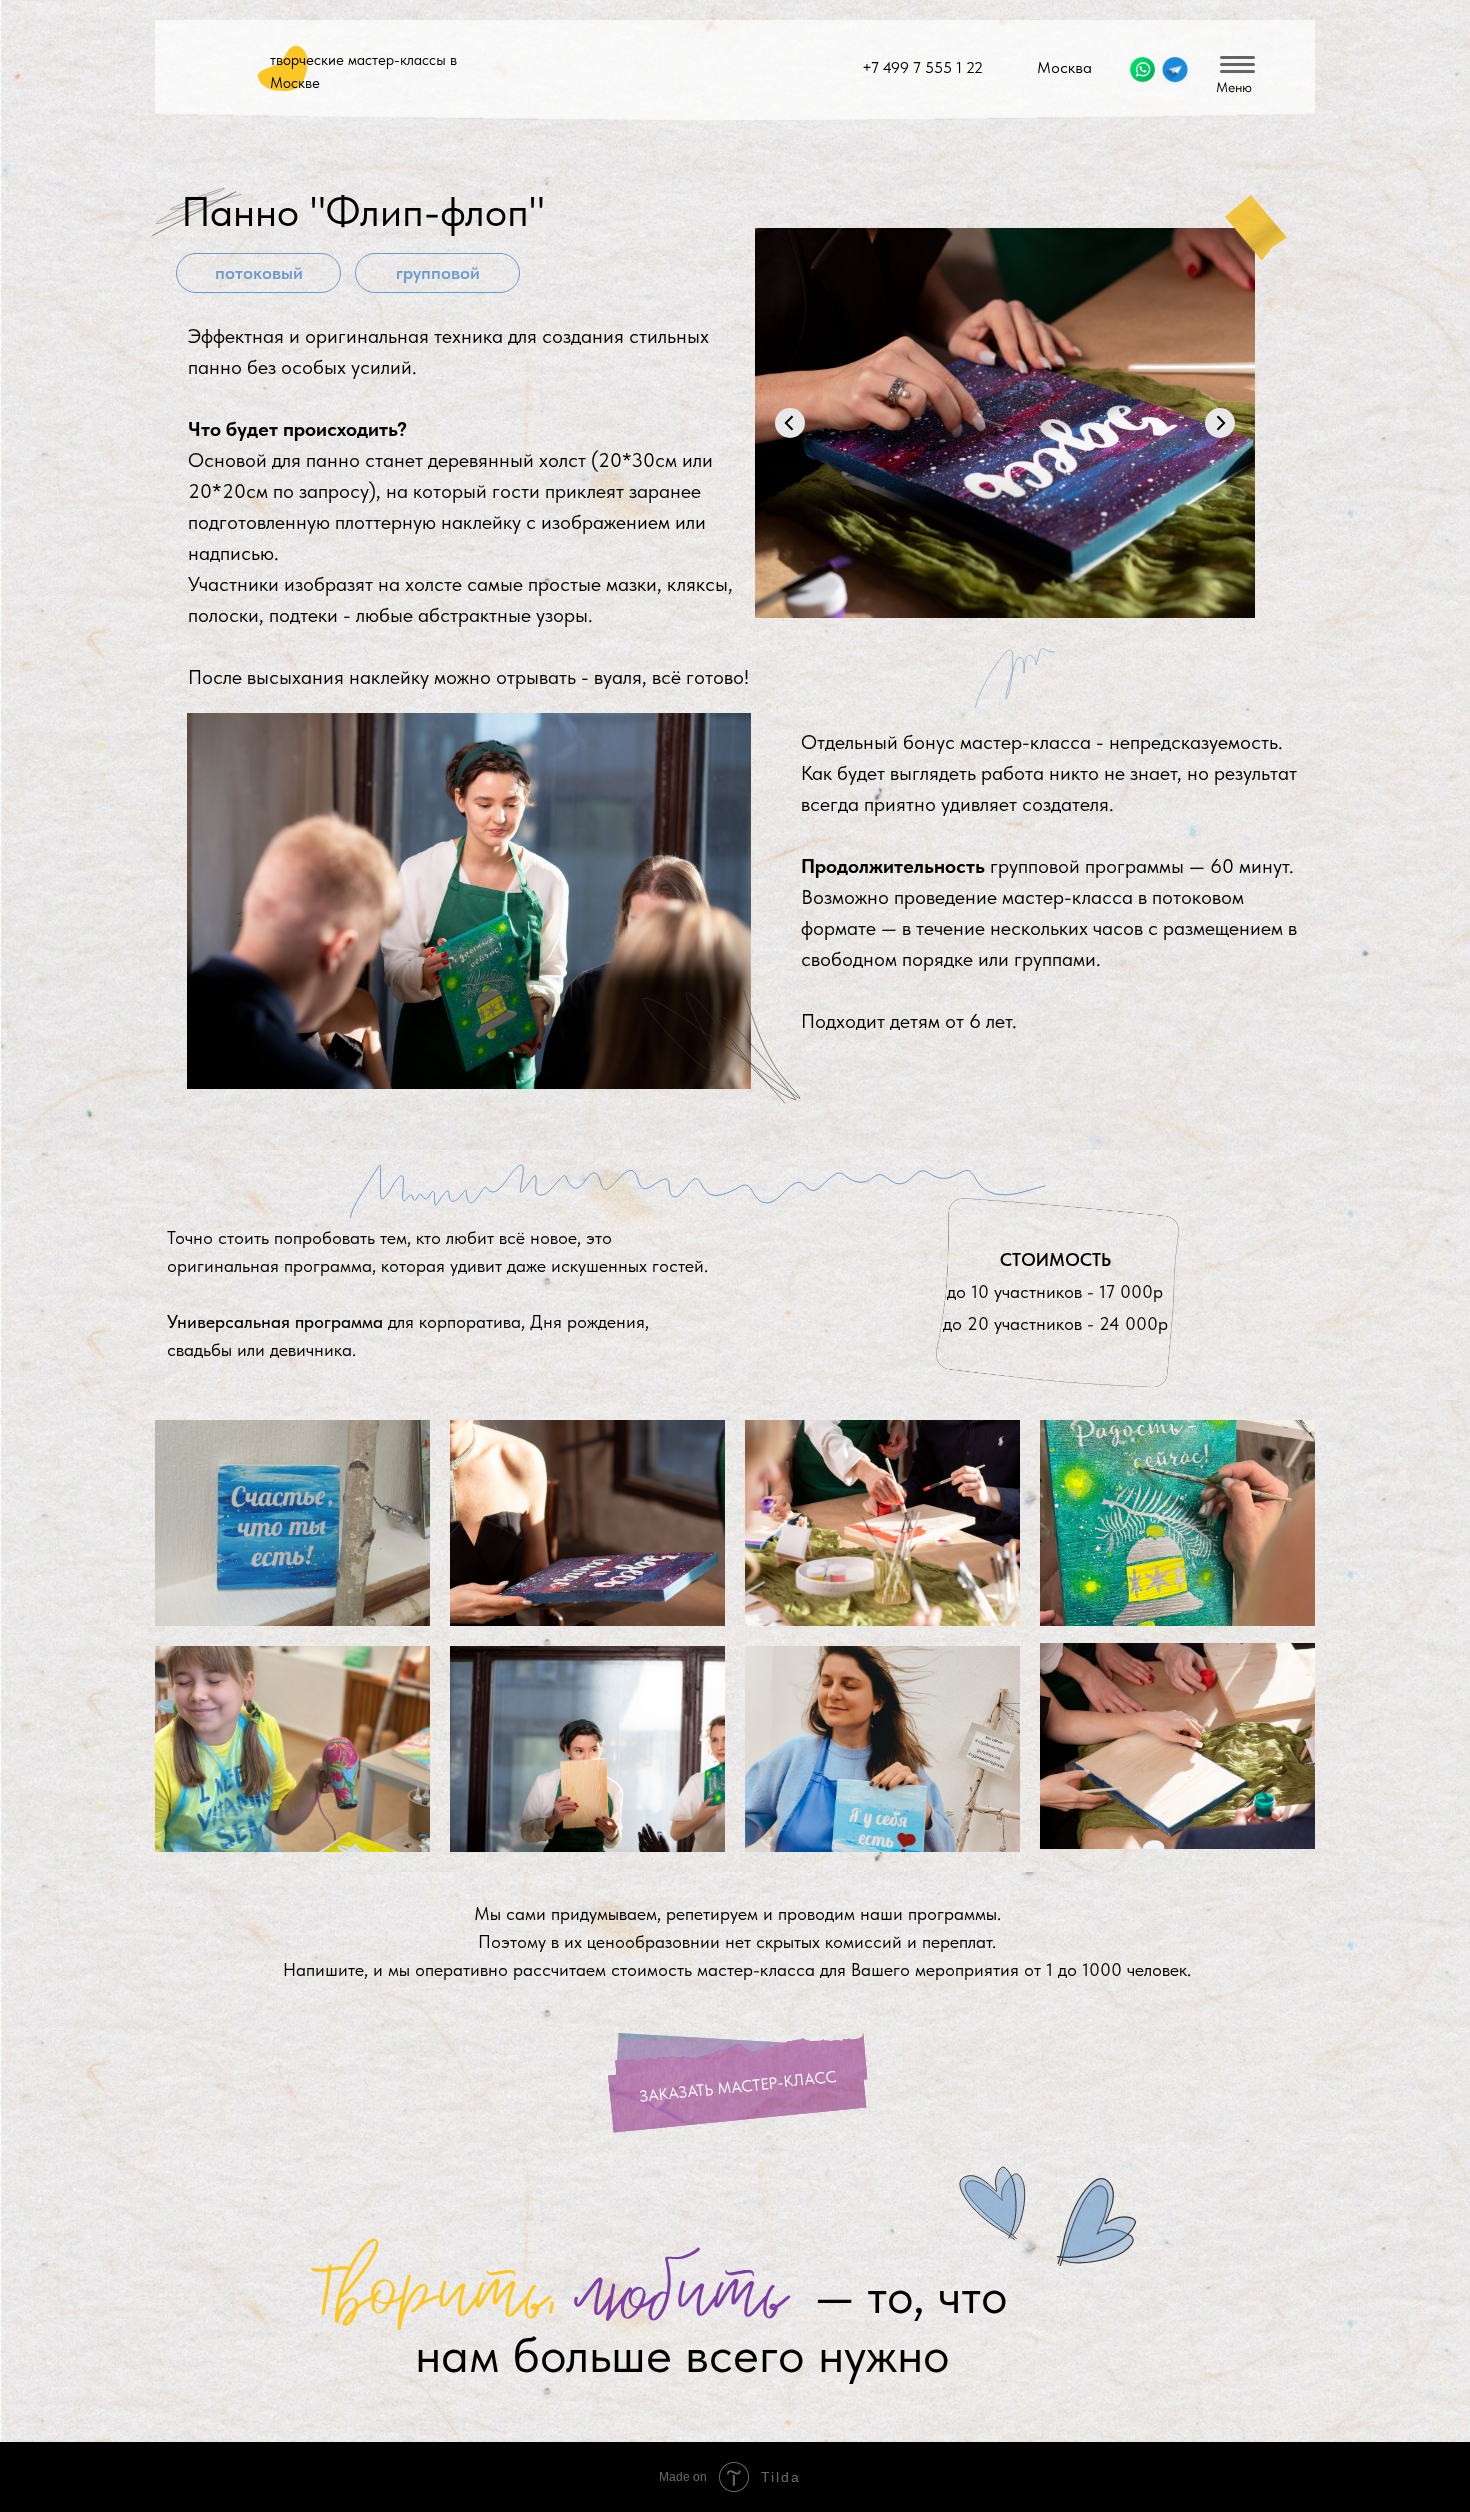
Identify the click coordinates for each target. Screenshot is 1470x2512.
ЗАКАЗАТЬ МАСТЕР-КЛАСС (738, 2087)
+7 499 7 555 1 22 (922, 67)
